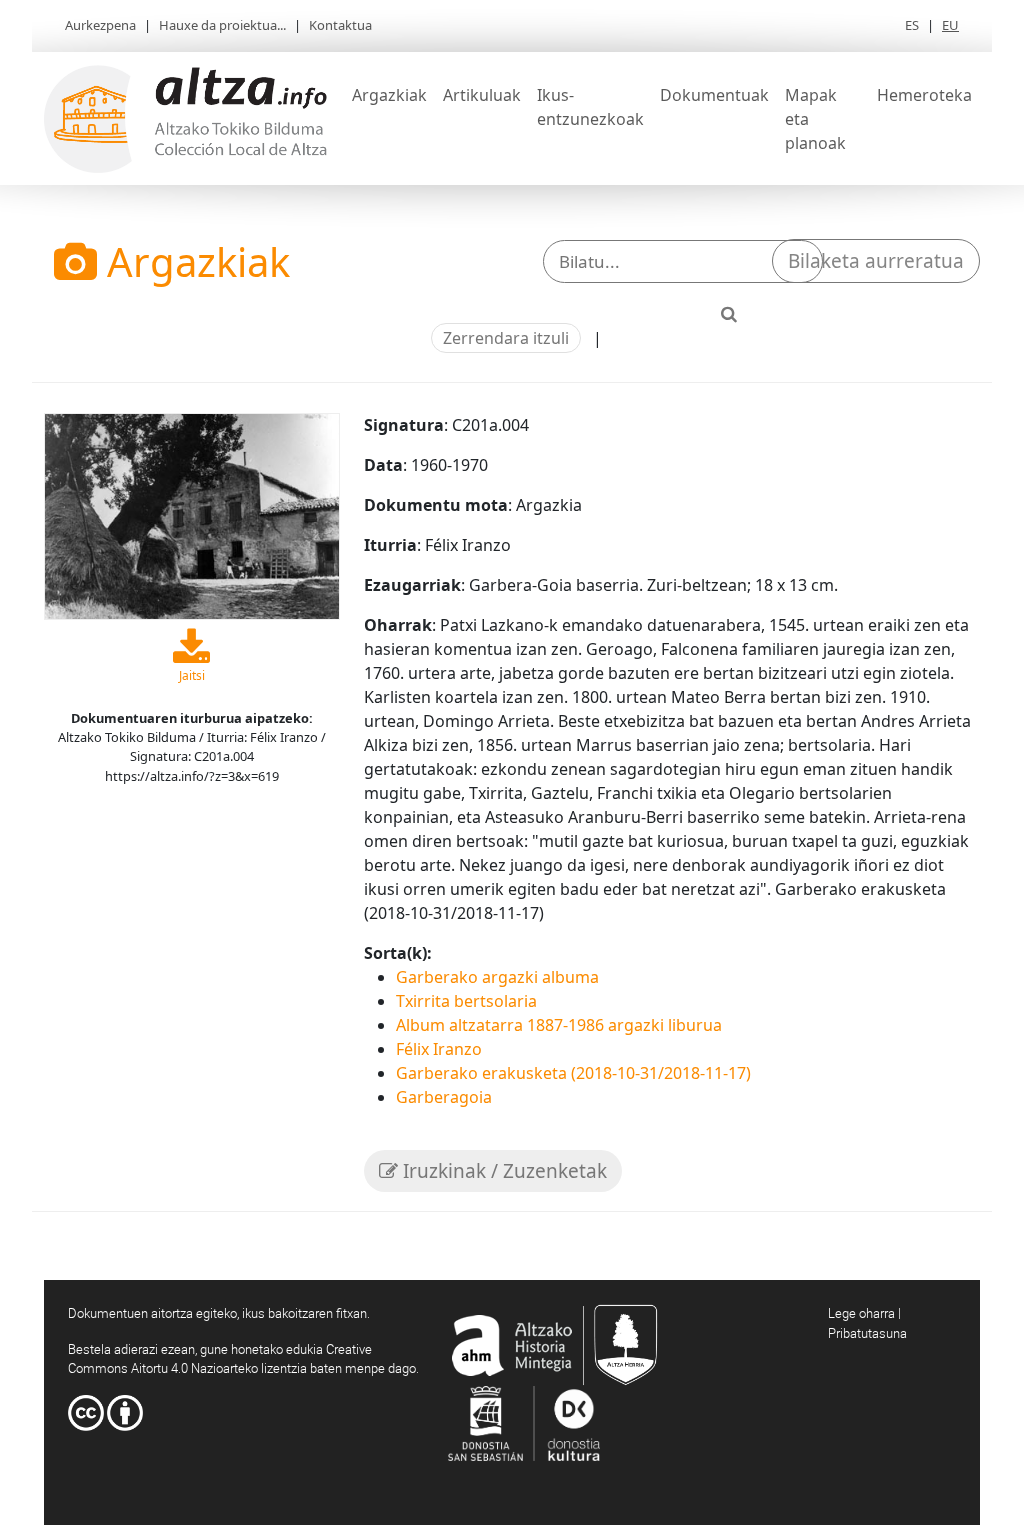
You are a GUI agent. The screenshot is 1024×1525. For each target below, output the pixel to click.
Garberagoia (444, 1097)
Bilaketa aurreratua (876, 261)
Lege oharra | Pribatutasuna (867, 1323)
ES (912, 25)
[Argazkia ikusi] (192, 515)
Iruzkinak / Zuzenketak (502, 1171)
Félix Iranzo (439, 1049)
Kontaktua (340, 25)
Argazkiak (389, 95)
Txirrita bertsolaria (466, 1001)
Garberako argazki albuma (497, 977)
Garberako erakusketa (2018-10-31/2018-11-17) (573, 1073)
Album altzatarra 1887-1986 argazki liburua (559, 1025)
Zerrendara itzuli (506, 338)
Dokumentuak (714, 95)
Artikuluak (482, 95)
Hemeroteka (924, 95)
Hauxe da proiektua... (222, 25)
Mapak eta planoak (815, 119)
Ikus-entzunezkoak (590, 107)
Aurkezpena (100, 25)
